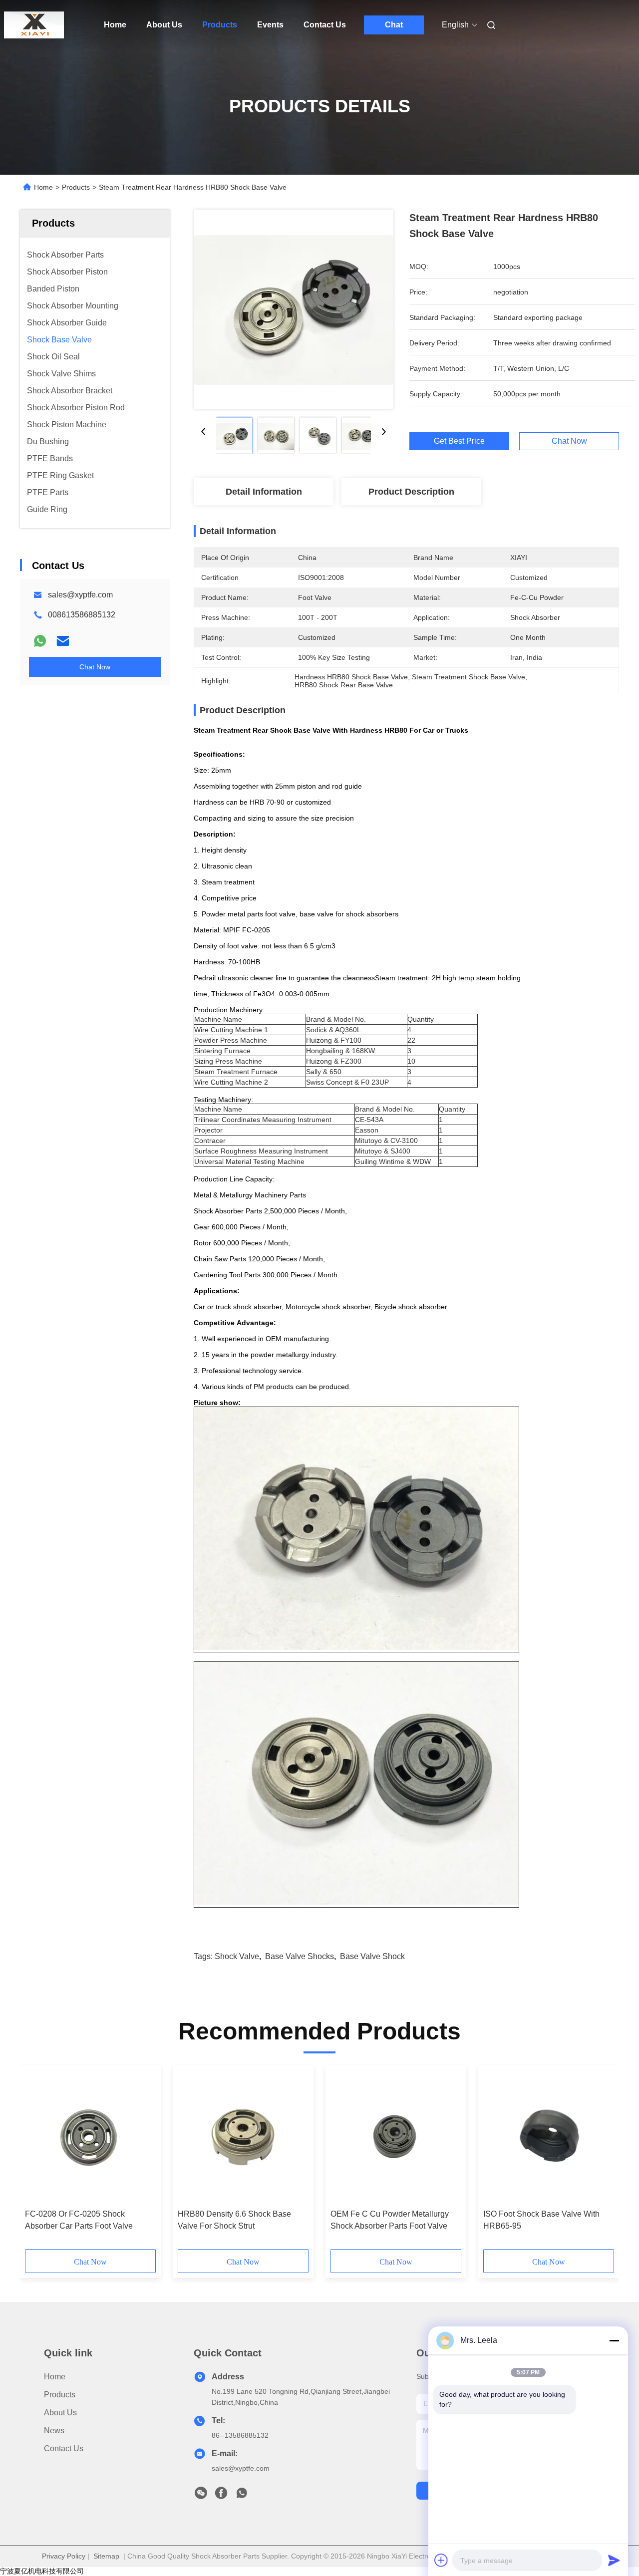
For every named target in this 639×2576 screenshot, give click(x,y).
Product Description (411, 492)
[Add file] (441, 2560)
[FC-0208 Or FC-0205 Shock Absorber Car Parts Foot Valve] (90, 2137)
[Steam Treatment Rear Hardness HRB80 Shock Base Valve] (294, 309)
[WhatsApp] (40, 641)
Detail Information (264, 492)
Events (270, 25)
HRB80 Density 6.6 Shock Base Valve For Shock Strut (234, 2220)
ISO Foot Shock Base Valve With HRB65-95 (541, 2220)
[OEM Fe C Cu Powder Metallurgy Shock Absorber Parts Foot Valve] (396, 2137)
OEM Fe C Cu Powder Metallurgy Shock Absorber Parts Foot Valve (390, 2220)
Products (220, 25)
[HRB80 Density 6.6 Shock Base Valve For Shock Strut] (243, 2137)
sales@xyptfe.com (80, 595)
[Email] (63, 641)
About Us (164, 25)
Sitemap (106, 2556)
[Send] (614, 2560)
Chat (394, 25)
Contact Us (325, 25)
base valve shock (372, 1956)
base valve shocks (300, 1956)
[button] (38, 2161)
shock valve (237, 1956)
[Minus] (614, 2340)
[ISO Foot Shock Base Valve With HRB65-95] (549, 2137)
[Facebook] (221, 2496)
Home (115, 25)
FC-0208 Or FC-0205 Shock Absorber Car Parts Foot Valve (79, 2220)
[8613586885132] (242, 2496)
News (54, 2431)
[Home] (34, 25)
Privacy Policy (64, 2556)
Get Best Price (459, 441)
